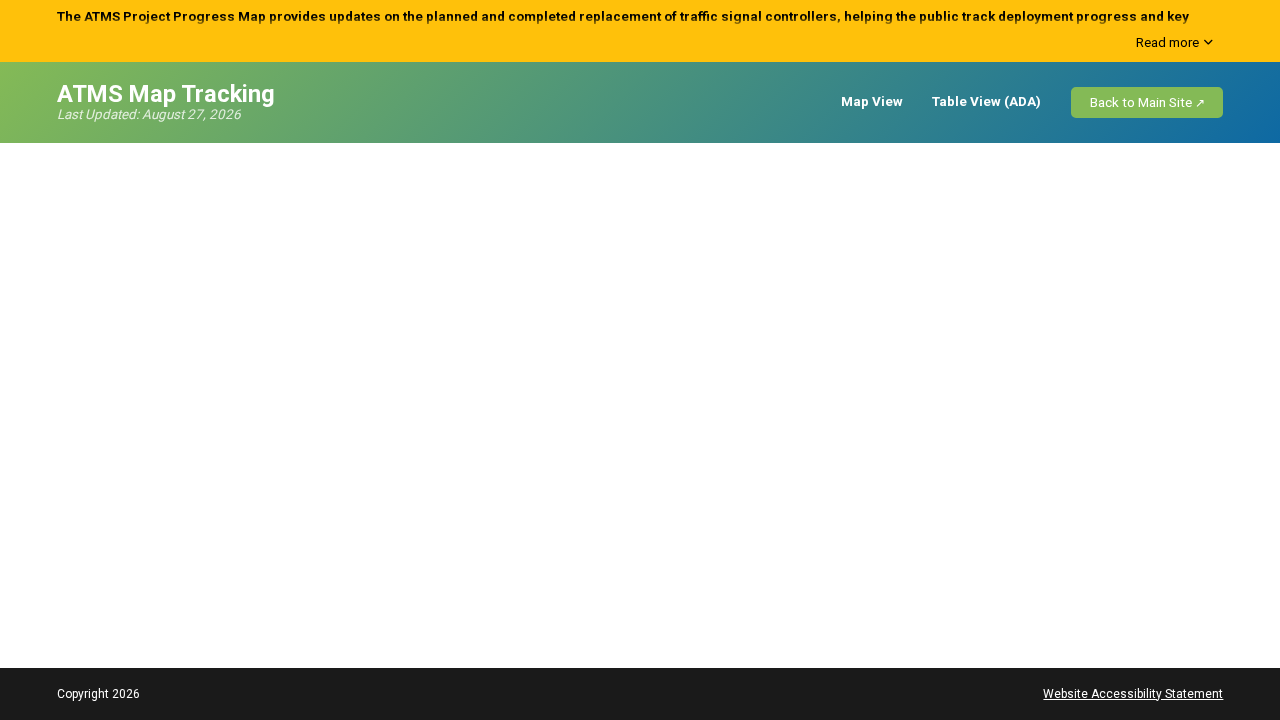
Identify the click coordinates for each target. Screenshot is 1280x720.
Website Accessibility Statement (1133, 694)
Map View (872, 101)
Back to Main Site (1141, 102)
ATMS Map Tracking (166, 94)
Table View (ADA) (986, 101)
